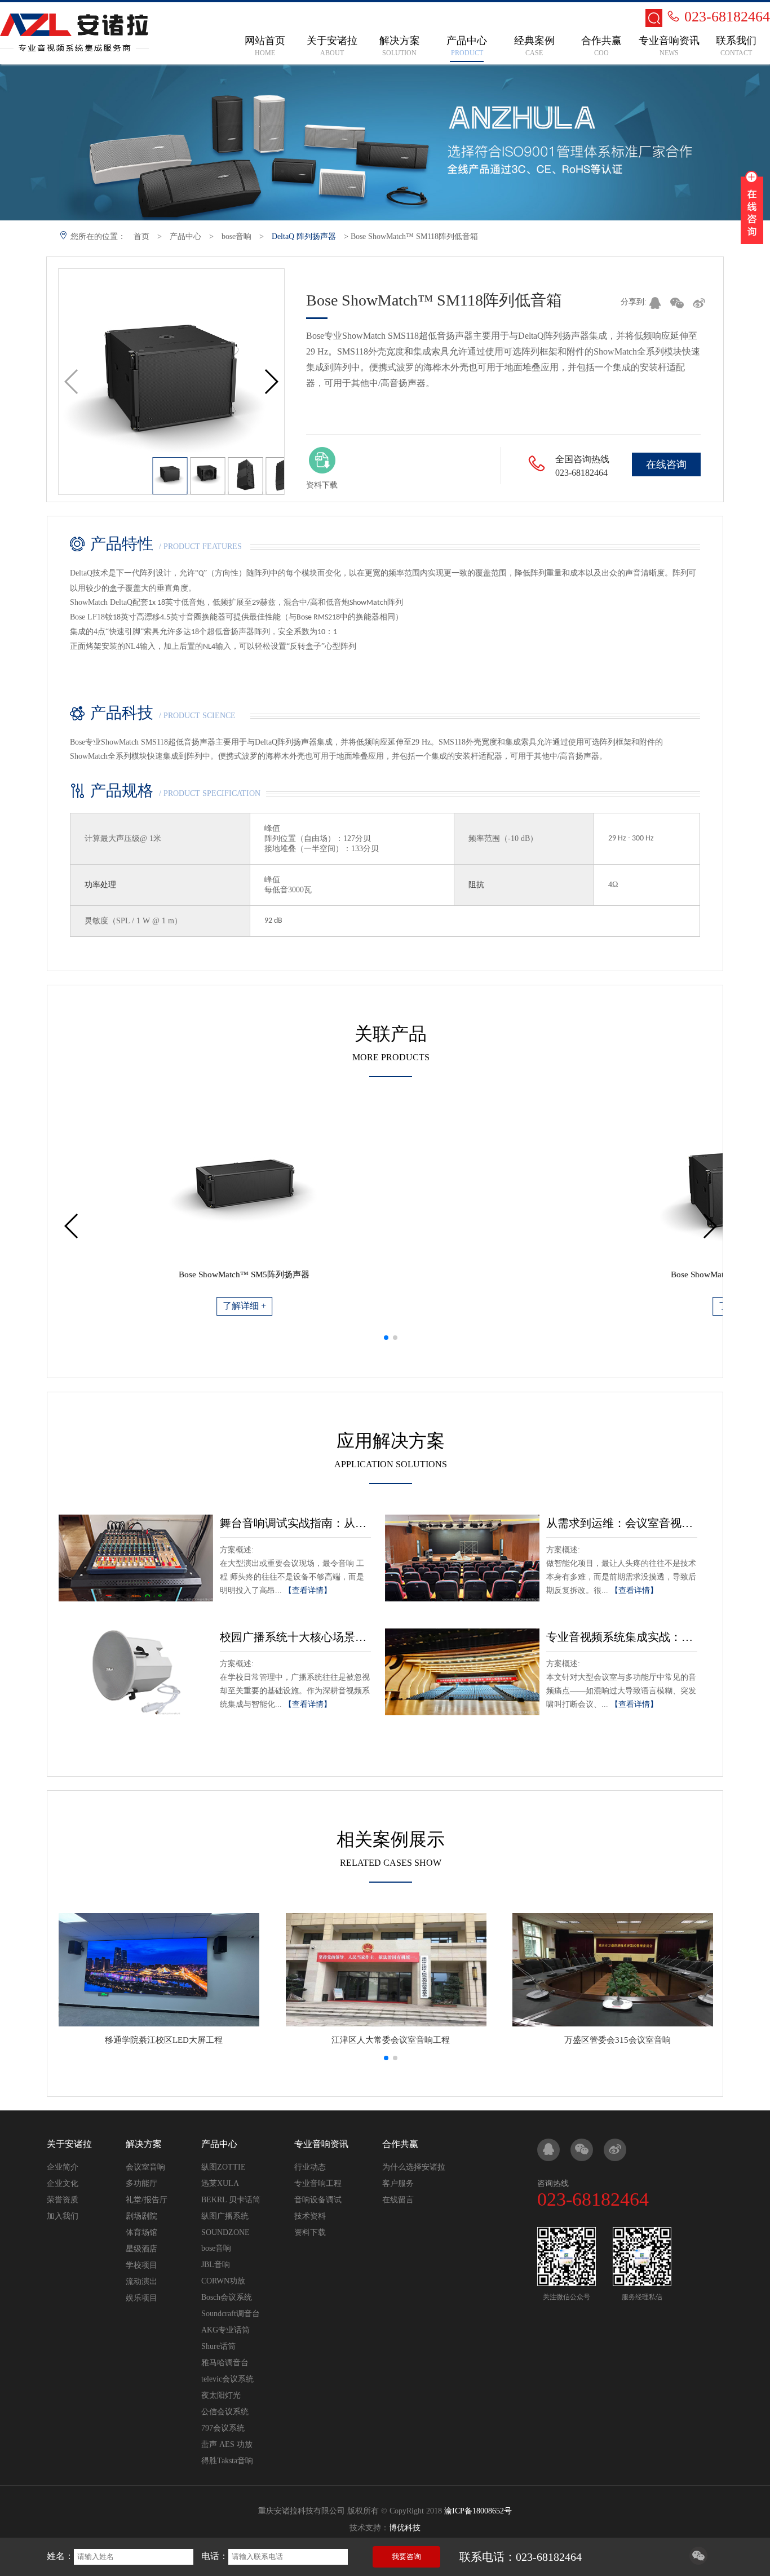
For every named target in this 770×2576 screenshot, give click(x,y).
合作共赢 (400, 2144)
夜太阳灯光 (221, 2395)
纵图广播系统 (225, 2216)
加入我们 (63, 2216)
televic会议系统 (227, 2379)
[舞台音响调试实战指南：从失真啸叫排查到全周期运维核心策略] (136, 1558)
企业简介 (63, 2167)
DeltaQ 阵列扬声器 (304, 236)
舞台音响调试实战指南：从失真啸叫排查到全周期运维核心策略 (295, 1523)
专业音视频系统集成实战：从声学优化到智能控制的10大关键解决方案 (622, 1637)
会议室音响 (145, 2167)
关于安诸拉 (69, 2144)
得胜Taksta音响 (227, 2461)
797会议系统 (223, 2428)
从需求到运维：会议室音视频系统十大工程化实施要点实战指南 (622, 1523)
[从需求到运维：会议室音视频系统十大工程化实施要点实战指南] (462, 1558)
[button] (271, 382)
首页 (141, 236)
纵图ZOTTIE (224, 2167)
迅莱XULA (220, 2183)
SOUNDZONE (225, 2232)
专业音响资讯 (321, 2144)
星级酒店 (141, 2249)
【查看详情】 (308, 1590)
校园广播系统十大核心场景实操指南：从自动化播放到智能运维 (295, 1637)
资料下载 (310, 2232)
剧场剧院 (141, 2216)
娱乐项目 (141, 2298)
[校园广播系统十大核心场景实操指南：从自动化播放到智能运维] (136, 1672)
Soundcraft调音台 (231, 2314)
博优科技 (405, 2528)
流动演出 (141, 2281)
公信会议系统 (225, 2412)
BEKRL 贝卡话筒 (231, 2200)
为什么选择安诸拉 (414, 2167)
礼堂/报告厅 (147, 2200)
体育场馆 (141, 2232)
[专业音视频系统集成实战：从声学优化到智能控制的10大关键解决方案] (462, 1672)
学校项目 (141, 2265)
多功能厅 (141, 2183)
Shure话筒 (218, 2346)
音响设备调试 (318, 2200)
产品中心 (185, 236)
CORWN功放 (223, 2281)
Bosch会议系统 (227, 2297)
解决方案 (144, 2144)
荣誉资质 (63, 2200)
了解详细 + (223, 1306)
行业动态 (310, 2167)
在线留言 (398, 2200)
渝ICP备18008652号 (478, 2511)
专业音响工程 (318, 2183)
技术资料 (310, 2216)
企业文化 (63, 2183)
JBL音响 (216, 2265)
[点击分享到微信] (698, 2562)
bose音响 (236, 236)
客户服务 (398, 2183)
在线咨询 (666, 464)
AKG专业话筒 (225, 2330)
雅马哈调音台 (225, 2363)
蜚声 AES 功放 (227, 2444)
